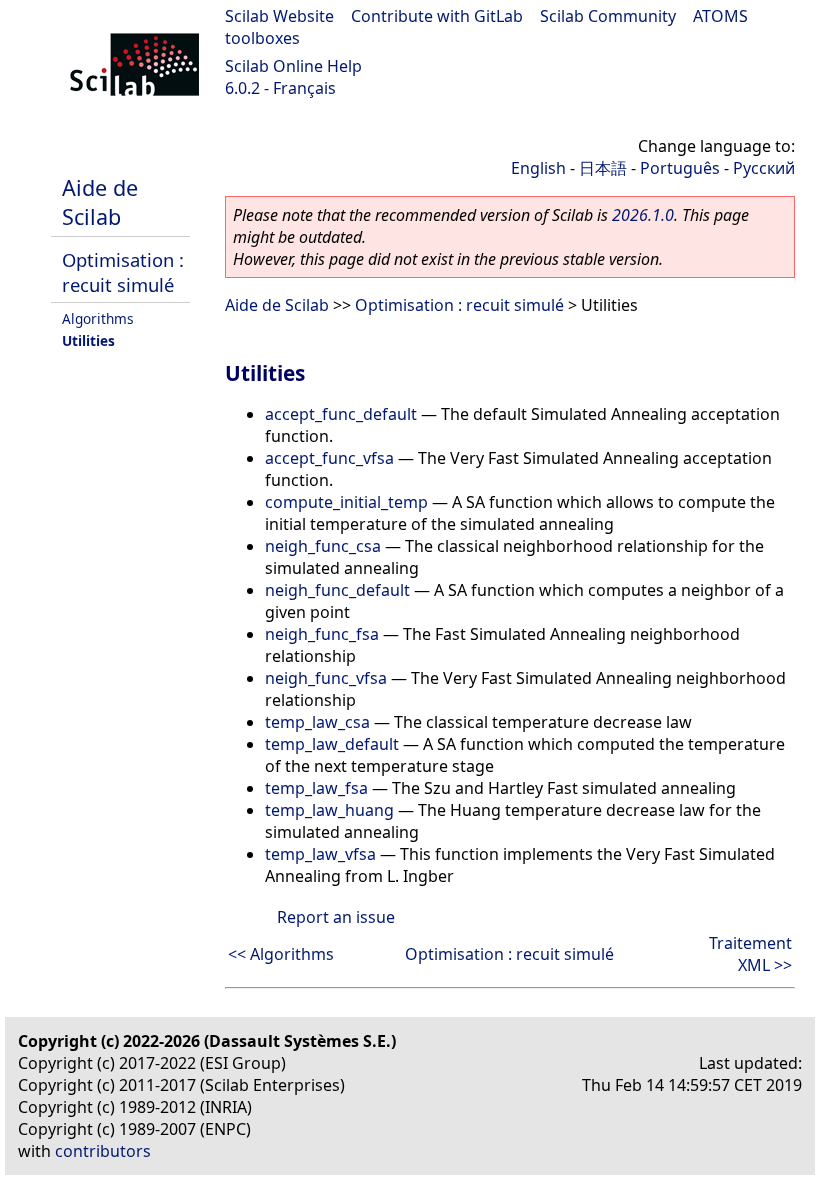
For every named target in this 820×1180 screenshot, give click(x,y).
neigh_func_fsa (322, 634)
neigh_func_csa (323, 546)
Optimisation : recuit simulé (123, 272)
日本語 (603, 168)
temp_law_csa (317, 722)
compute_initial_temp (346, 502)
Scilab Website (279, 16)
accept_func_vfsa (329, 458)
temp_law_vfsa (320, 854)
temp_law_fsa (316, 788)
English (538, 168)
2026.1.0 (643, 215)
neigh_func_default (337, 590)
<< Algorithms (281, 954)
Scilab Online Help (293, 66)
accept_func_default (341, 414)
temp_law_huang (329, 810)
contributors (103, 1151)
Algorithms (98, 318)
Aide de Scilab (100, 202)
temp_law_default (332, 744)
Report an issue (336, 917)
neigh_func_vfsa (326, 678)
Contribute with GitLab (437, 16)
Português (680, 168)
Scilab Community (608, 16)
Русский (764, 168)
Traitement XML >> (750, 954)
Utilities (88, 340)
